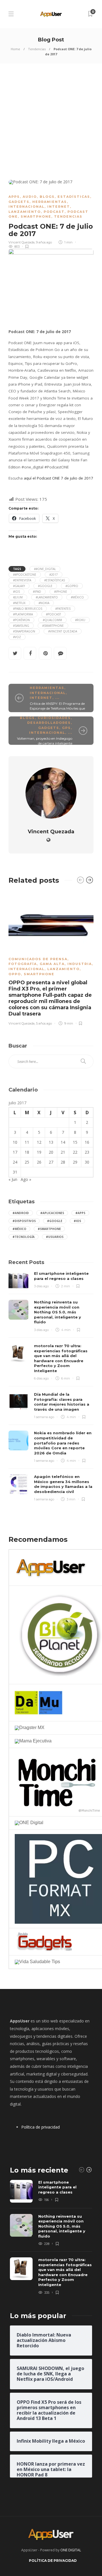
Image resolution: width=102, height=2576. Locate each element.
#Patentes (63, 609)
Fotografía (23, 964)
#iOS (16, 592)
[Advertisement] (51, 117)
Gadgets (19, 202)
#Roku (80, 620)
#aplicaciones (52, 1213)
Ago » (26, 1179)
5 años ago (44, 1023)
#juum (18, 597)
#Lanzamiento (47, 597)
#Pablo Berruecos (28, 609)
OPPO (15, 974)
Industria (80, 964)
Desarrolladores (49, 723)
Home (15, 49)
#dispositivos (24, 1221)
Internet (59, 207)
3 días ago (41, 1286)
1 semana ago (44, 1417)
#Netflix (19, 603)
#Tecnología (24, 1237)
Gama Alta (52, 964)
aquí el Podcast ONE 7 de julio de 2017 (59, 478)
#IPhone (61, 592)
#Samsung (21, 626)
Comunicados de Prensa (38, 959)
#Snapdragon (24, 631)
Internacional (26, 207)
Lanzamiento (25, 212)
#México (77, 597)
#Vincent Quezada (63, 631)
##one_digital (45, 569)
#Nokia (44, 603)
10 (15, 1142)
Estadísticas (74, 197)
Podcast (54, 212)
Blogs (47, 197)
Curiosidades (54, 718)
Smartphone (36, 216)
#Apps (80, 1213)
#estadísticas (55, 580)
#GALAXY (19, 586)
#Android (21, 1213)
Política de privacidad (41, 2127)
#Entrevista (22, 580)
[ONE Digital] (29, 1823)
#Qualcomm (52, 620)
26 (39, 1162)
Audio (30, 197)
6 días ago (41, 1378)
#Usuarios (55, 1237)
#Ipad (37, 592)
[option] (51, 958)
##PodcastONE (25, 575)
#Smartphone (53, 626)
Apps (14, 197)
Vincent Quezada (22, 242)
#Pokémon (21, 620)
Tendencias (37, 49)
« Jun (13, 1179)
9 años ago (44, 242)
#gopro (72, 586)
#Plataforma (23, 614)
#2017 (54, 575)
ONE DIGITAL (71, 2550)
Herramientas (50, 202)
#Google (45, 586)
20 (51, 1152)
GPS (66, 728)
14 (63, 1142)
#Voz (17, 637)
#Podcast (53, 614)
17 (15, 1152)
